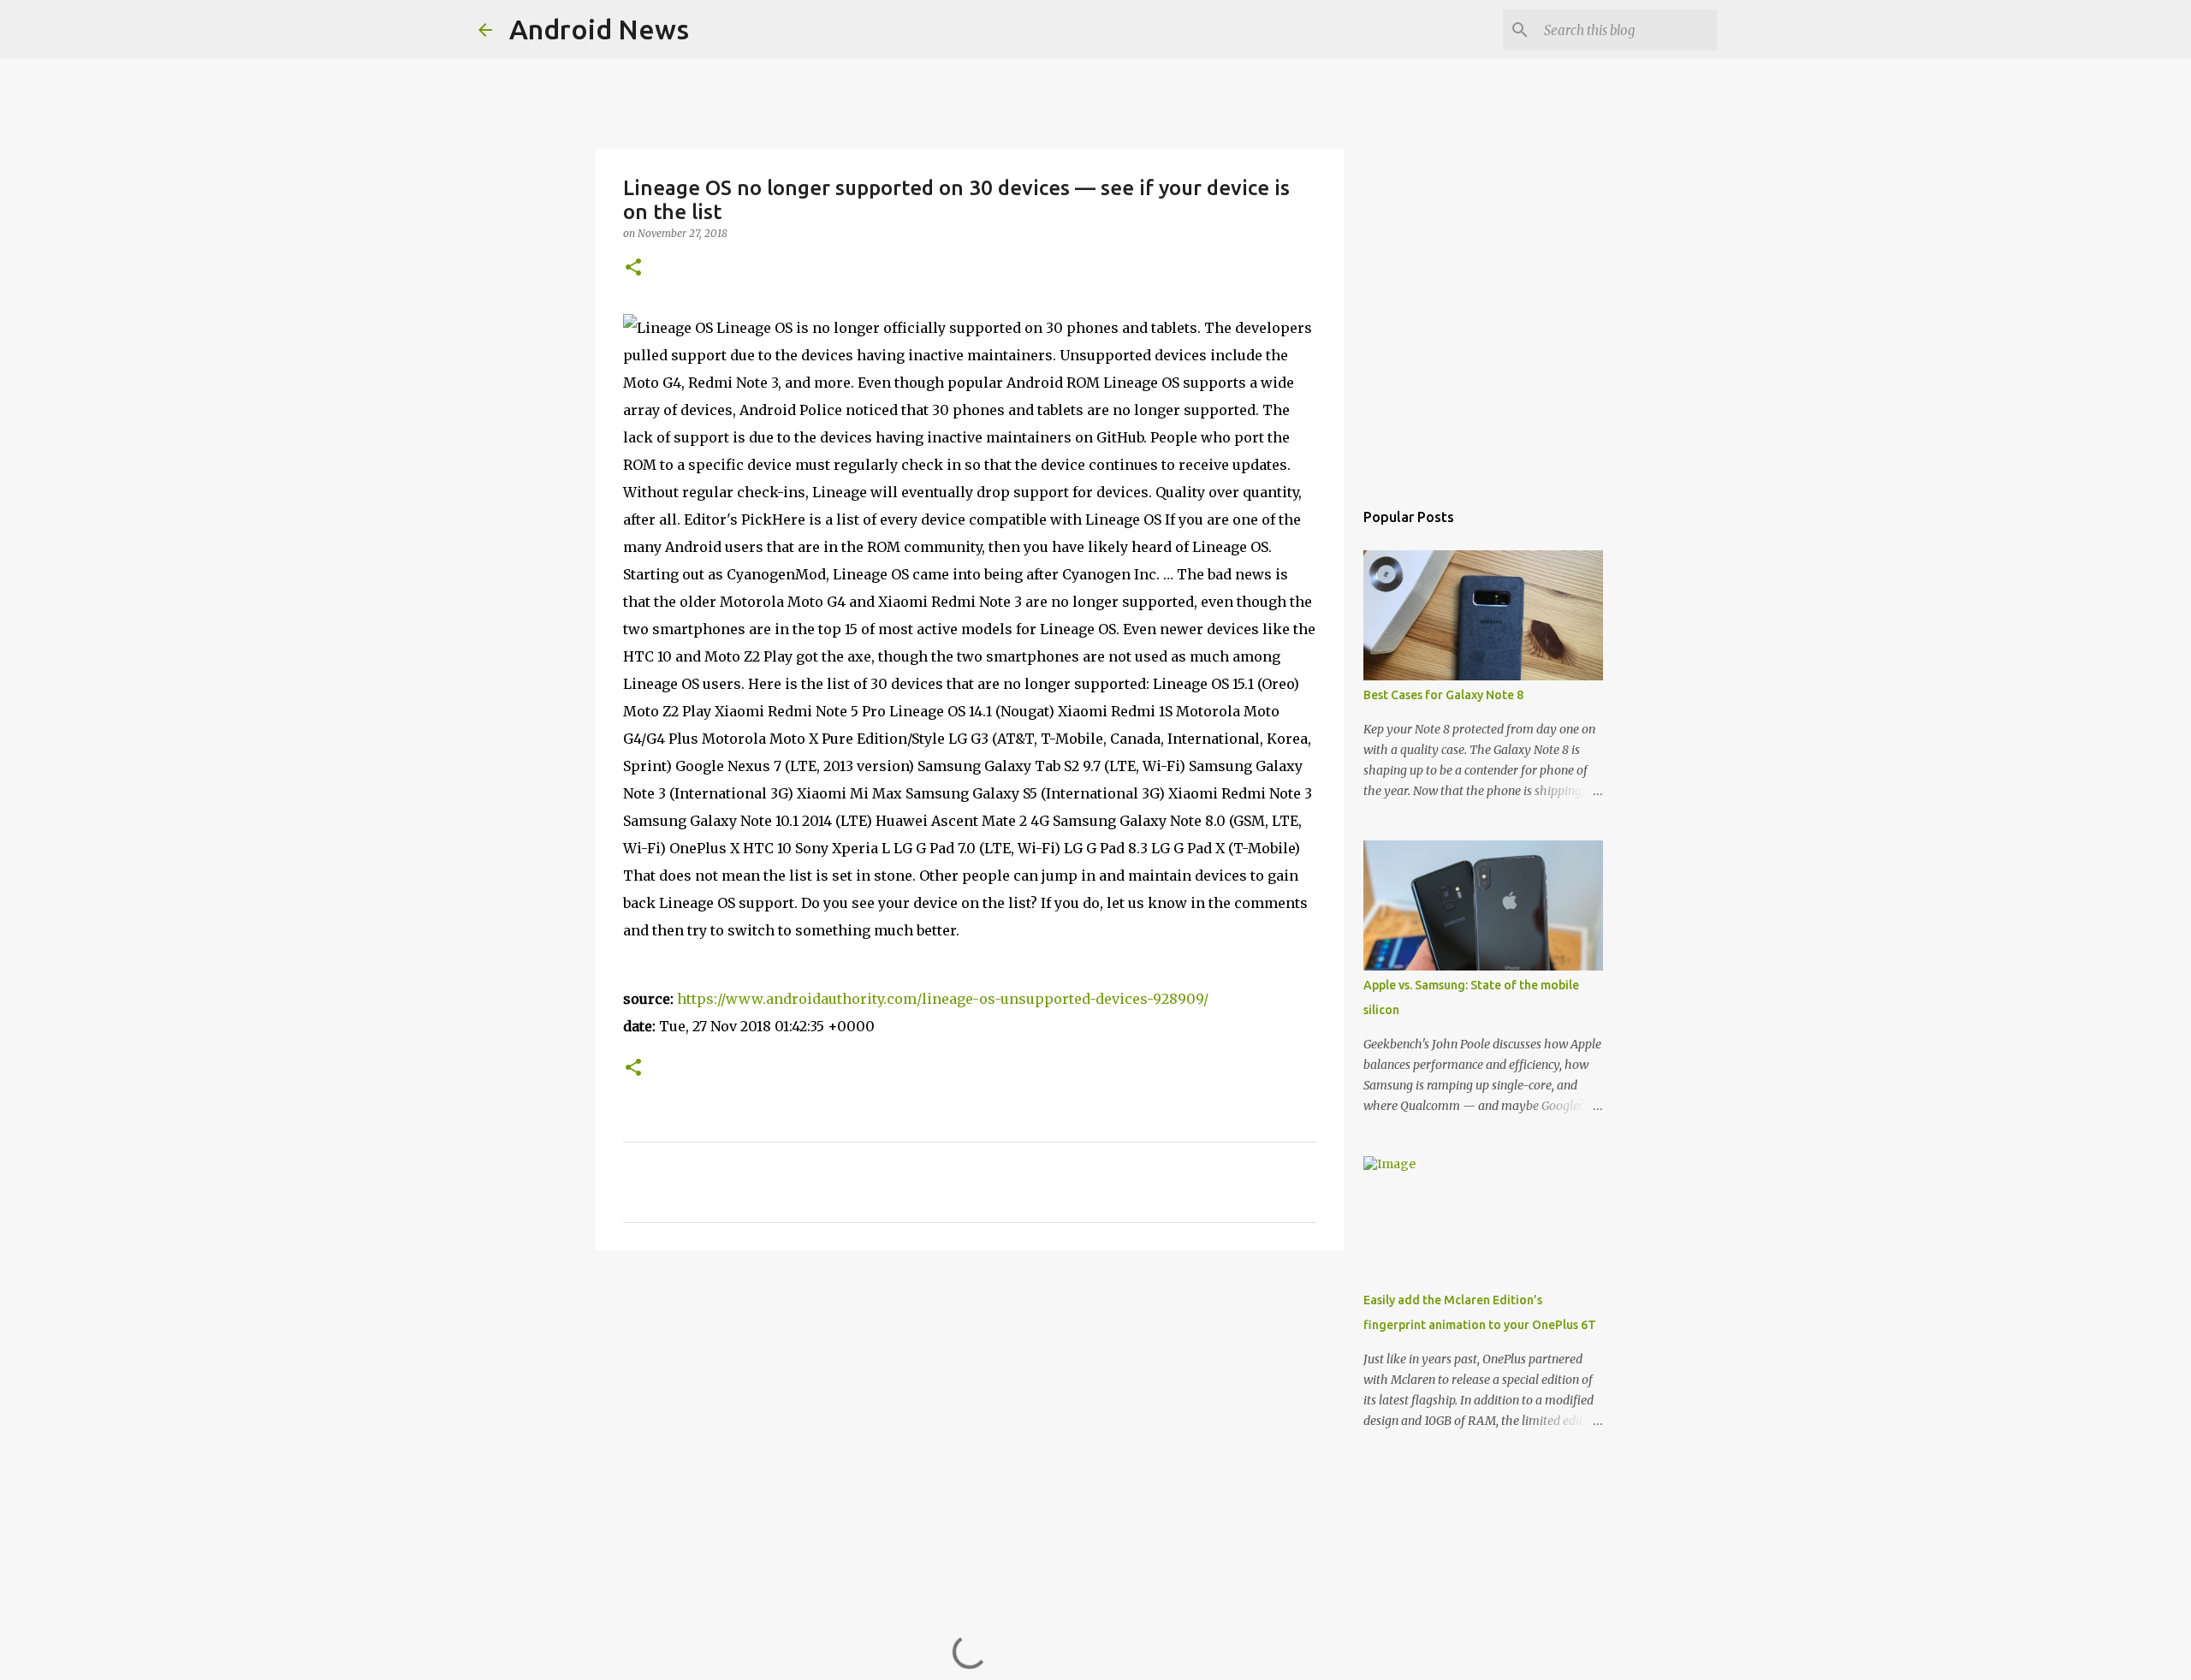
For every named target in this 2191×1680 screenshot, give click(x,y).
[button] (633, 268)
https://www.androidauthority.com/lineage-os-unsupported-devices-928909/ (943, 999)
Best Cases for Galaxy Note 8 (1443, 695)
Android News (599, 29)
